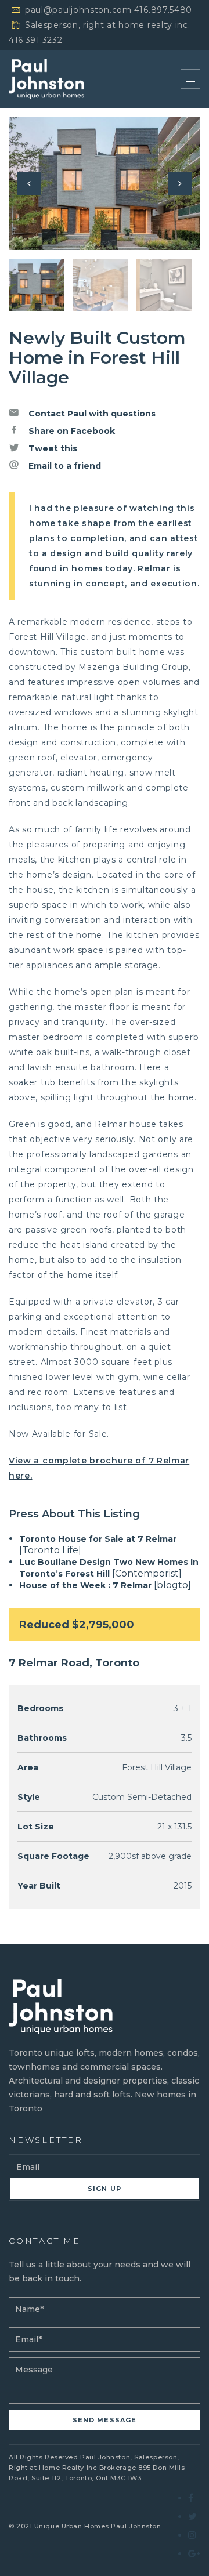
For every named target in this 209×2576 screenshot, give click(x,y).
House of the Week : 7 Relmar (85, 1585)
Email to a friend (64, 466)
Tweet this (52, 448)
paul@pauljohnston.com (78, 10)
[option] (105, 183)
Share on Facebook (71, 431)
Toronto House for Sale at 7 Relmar (98, 1539)
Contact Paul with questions (91, 414)
